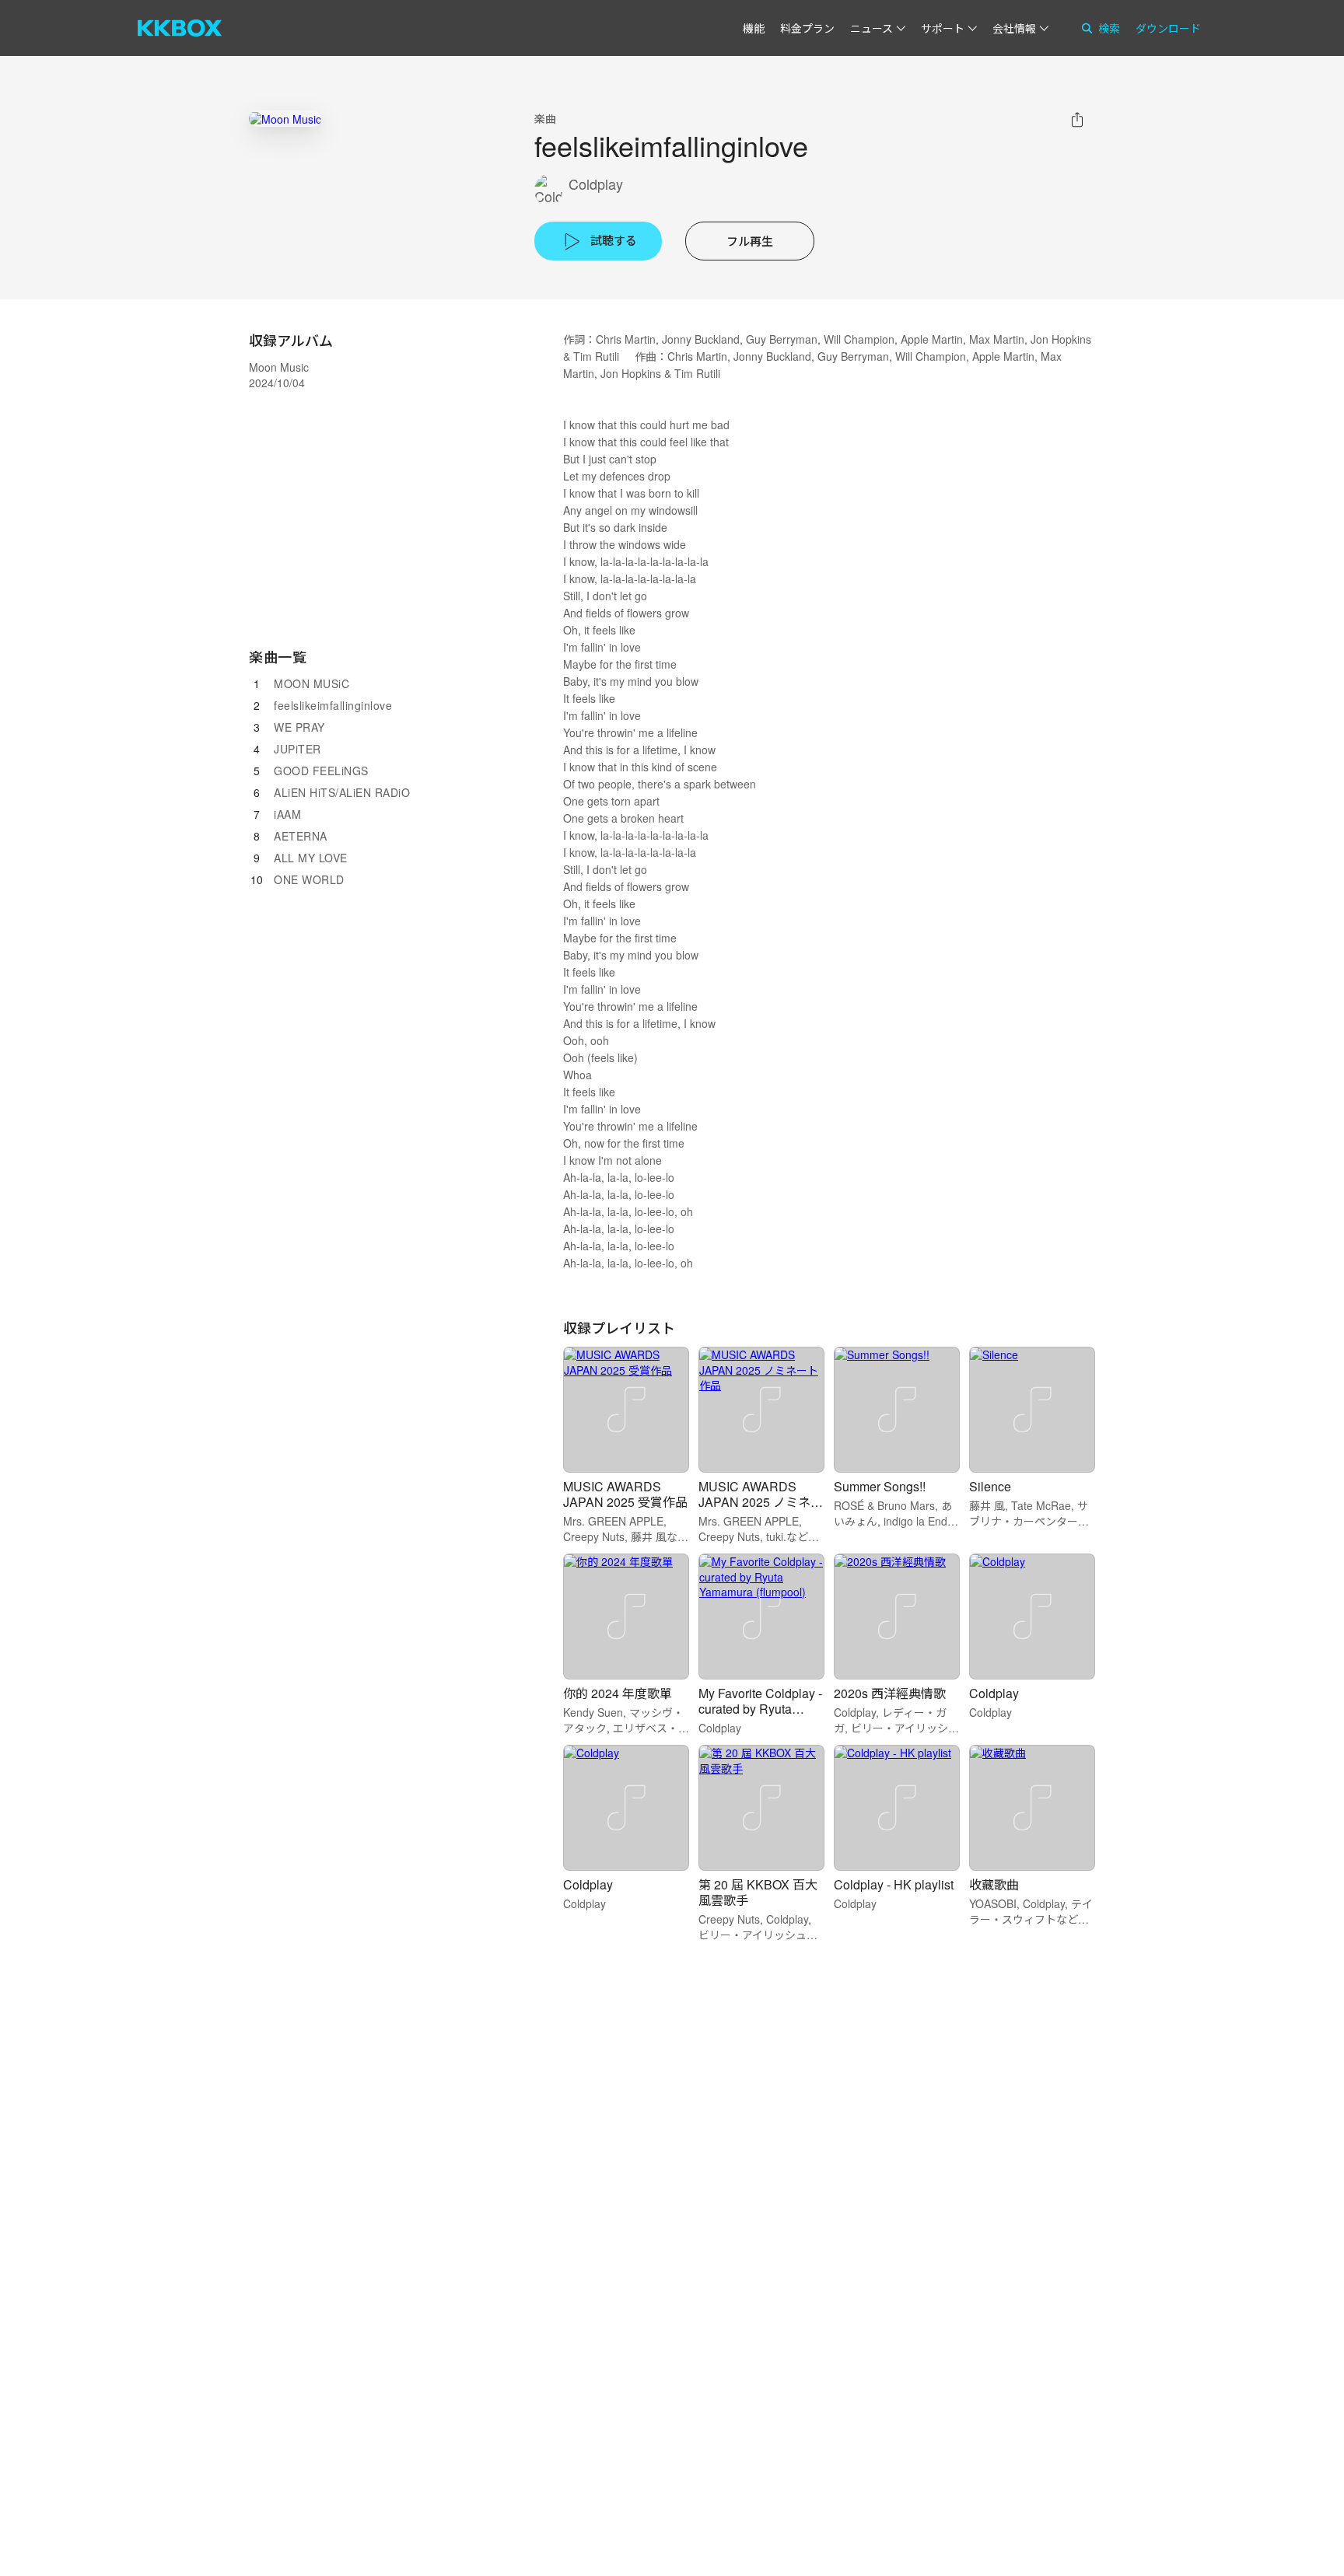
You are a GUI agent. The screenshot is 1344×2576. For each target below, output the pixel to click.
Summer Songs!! (880, 1486)
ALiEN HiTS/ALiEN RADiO (342, 792)
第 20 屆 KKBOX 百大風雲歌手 (758, 1892)
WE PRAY (299, 727)
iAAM (287, 814)
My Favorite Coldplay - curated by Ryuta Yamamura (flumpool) (760, 1709)
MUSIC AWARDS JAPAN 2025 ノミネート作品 (761, 1502)
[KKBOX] (180, 28)
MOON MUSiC (311, 683)
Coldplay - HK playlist (894, 1884)
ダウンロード (1168, 28)
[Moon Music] (285, 119)
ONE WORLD (309, 879)
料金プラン (807, 28)
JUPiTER (297, 749)
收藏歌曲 (994, 1884)
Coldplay (596, 184)
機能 (754, 28)
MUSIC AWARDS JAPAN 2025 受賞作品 (625, 1494)
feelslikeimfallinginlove (333, 705)
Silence (990, 1486)
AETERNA (301, 836)
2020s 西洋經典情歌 (890, 1693)
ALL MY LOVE (311, 858)
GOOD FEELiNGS (321, 771)
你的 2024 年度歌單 (618, 1693)
